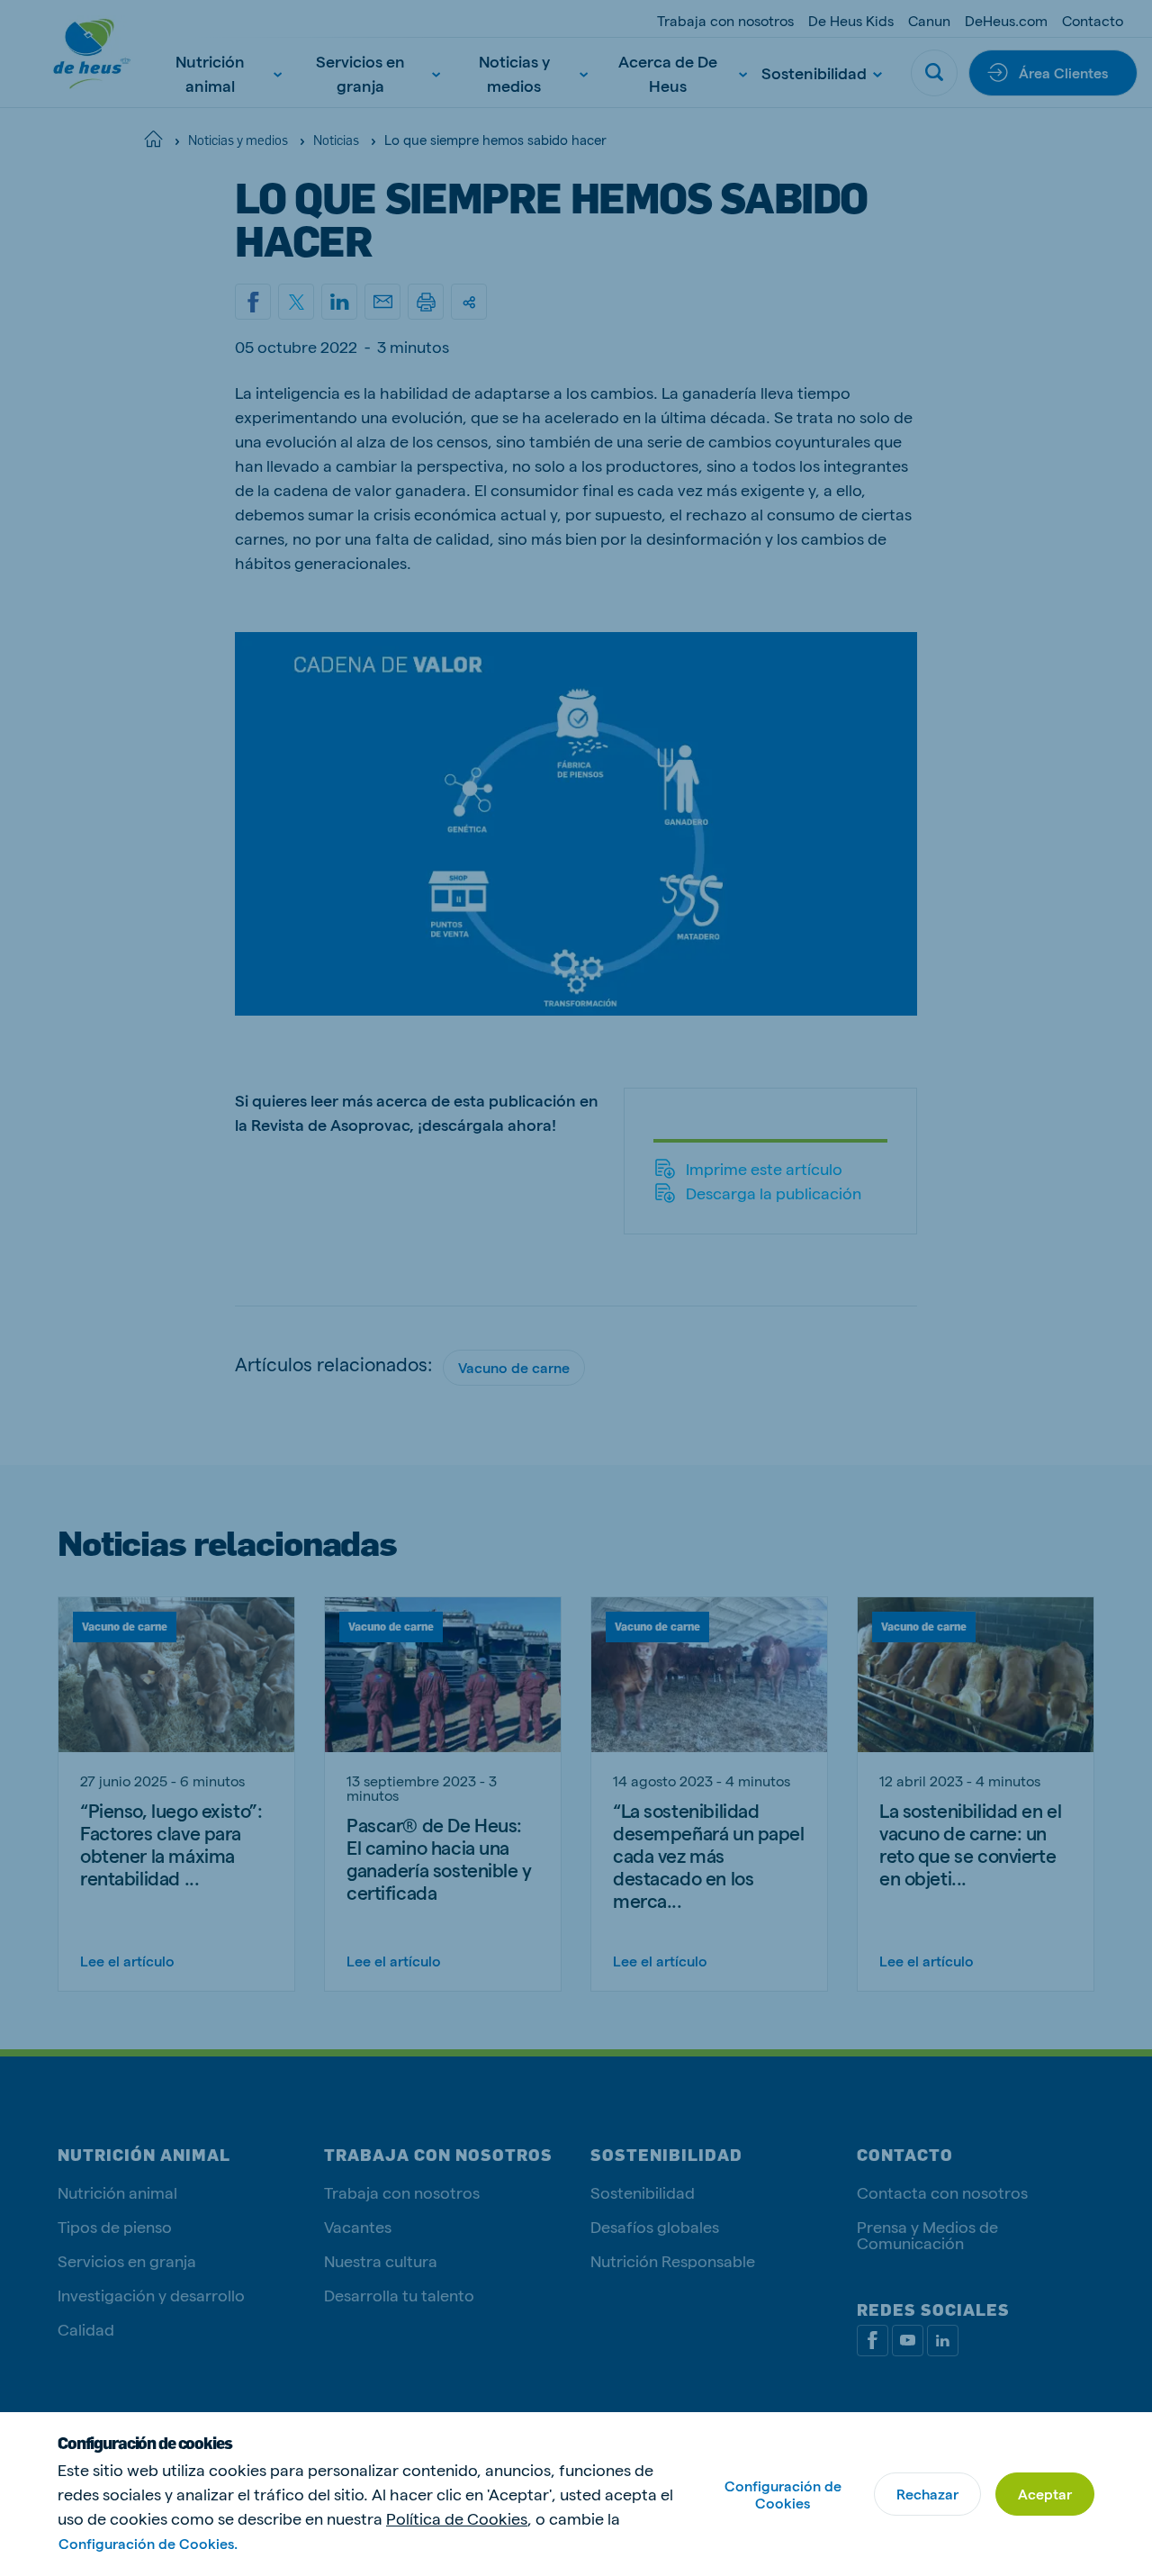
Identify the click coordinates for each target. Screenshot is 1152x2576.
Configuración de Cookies (783, 2494)
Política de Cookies (457, 2518)
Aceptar (1045, 2494)
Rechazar (927, 2494)
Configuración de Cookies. (148, 2543)
